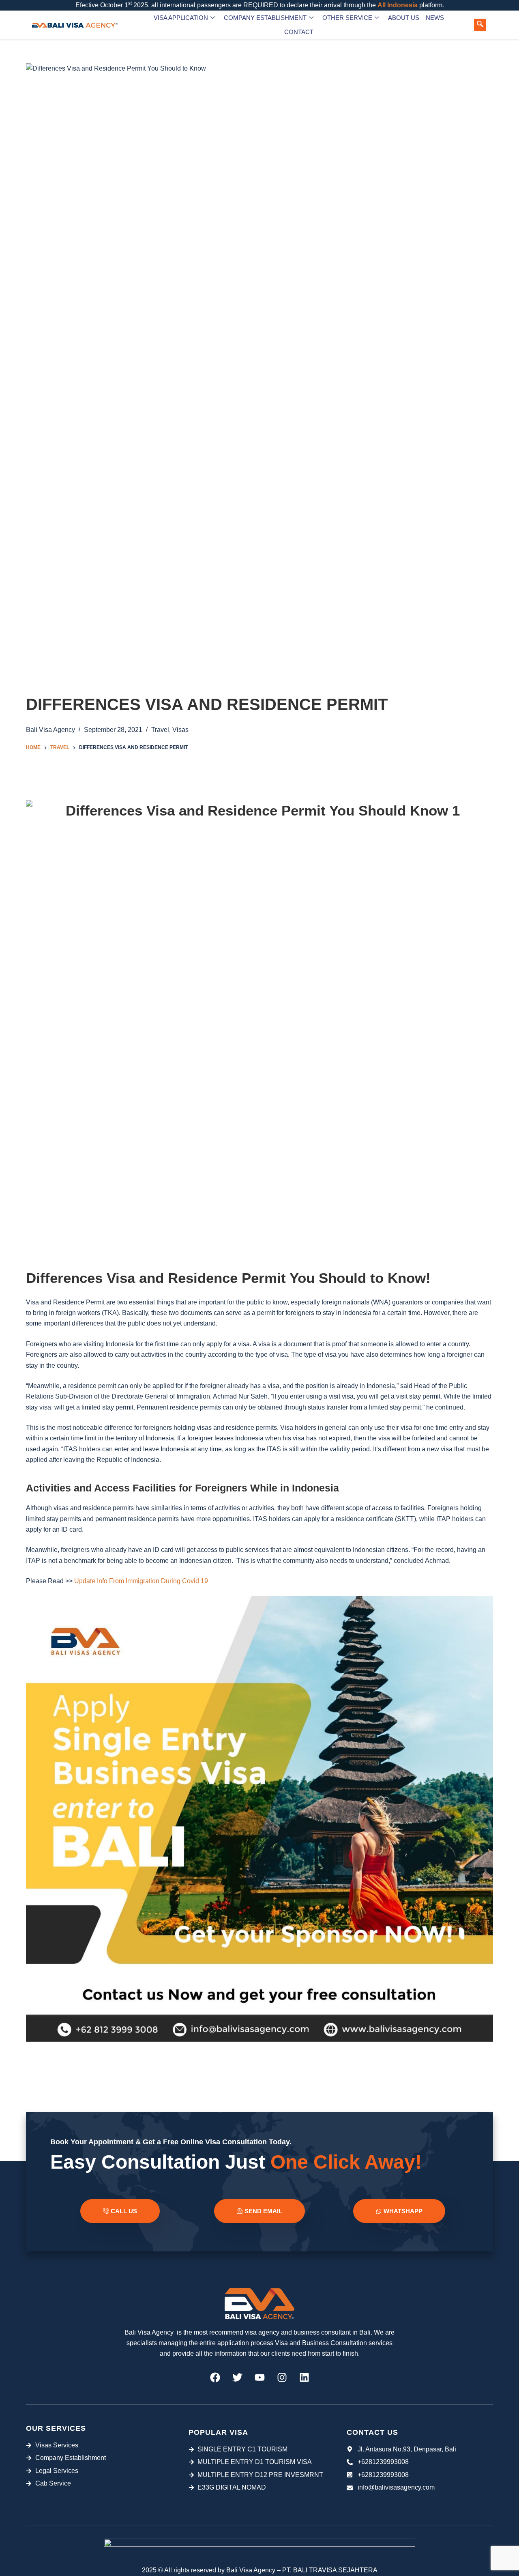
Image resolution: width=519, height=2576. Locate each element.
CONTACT (299, 32)
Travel (160, 730)
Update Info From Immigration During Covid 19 (141, 1581)
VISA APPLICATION (181, 18)
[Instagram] (282, 2378)
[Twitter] (237, 2378)
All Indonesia (398, 5)
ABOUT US (404, 18)
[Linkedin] (304, 2378)
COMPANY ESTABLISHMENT (265, 18)
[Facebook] (215, 2378)
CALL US (124, 2211)
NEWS (435, 18)
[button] (480, 25)
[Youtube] (259, 2378)
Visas (180, 730)
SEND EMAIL (263, 2211)
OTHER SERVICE (347, 18)
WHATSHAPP (403, 2211)
